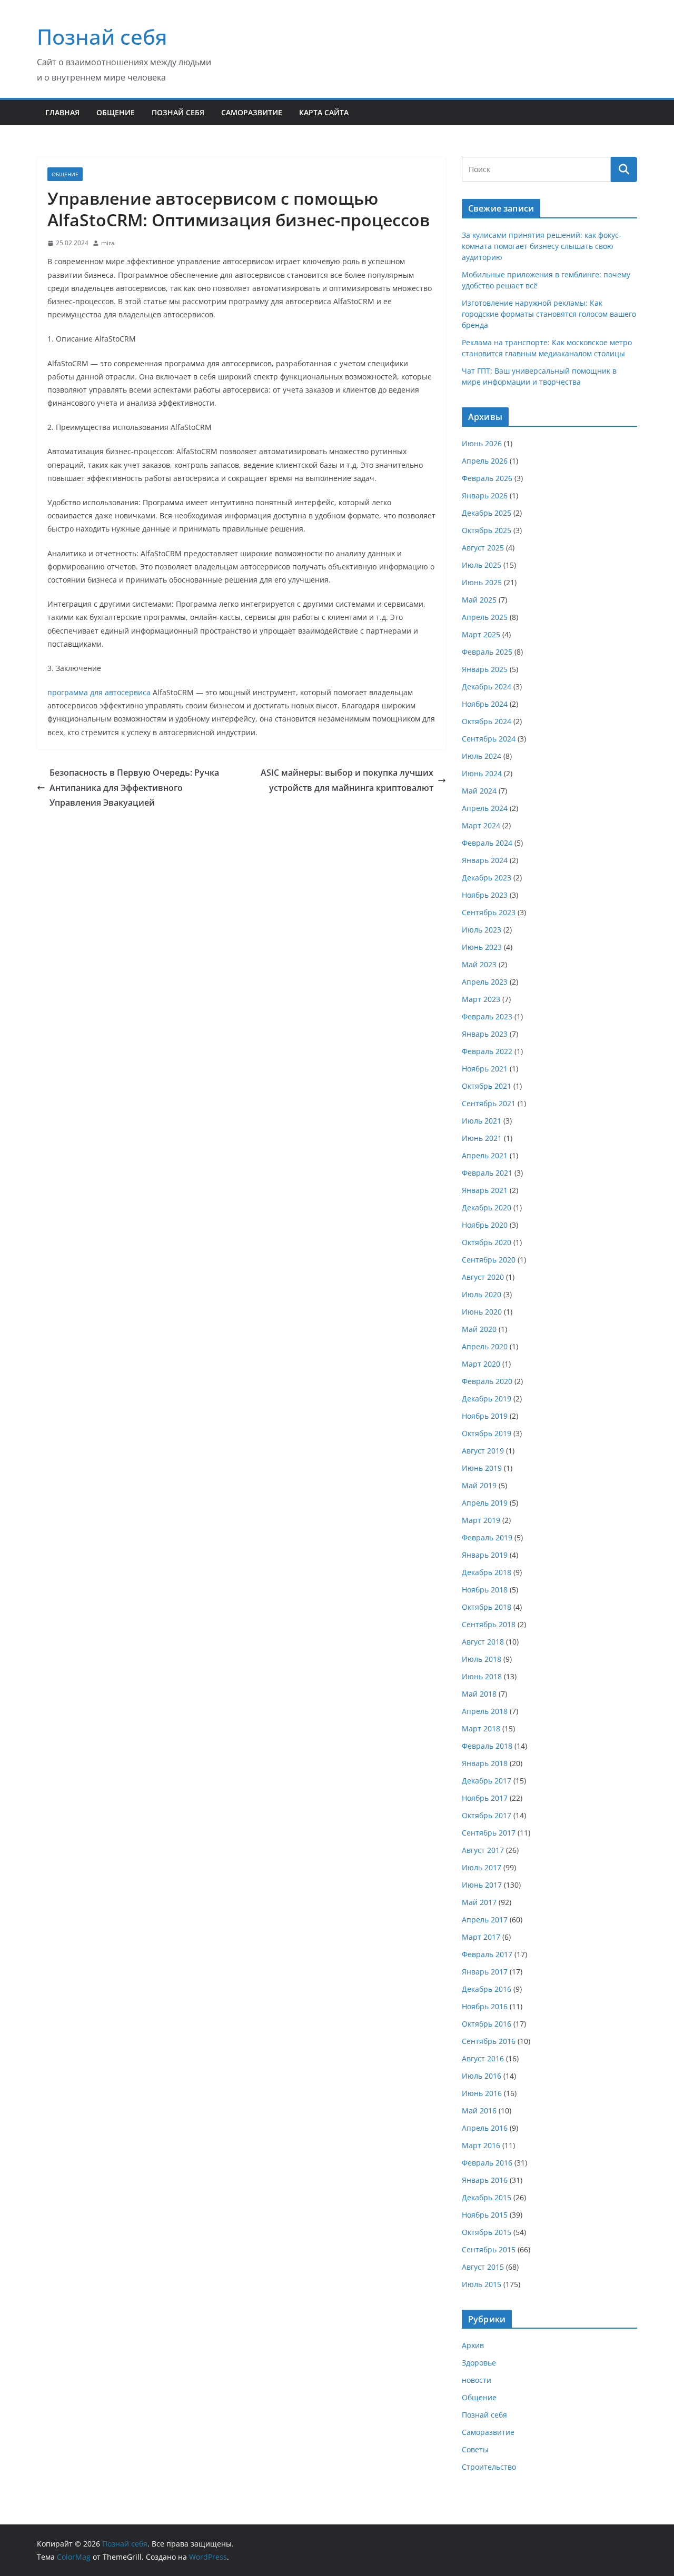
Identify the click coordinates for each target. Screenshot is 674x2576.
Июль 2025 (482, 565)
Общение (116, 112)
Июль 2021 (482, 1121)
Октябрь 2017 (487, 1815)
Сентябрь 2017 (489, 1833)
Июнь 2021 (482, 1138)
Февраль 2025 (487, 652)
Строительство (489, 2467)
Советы (475, 2449)
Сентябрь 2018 (489, 1624)
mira (108, 243)
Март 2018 (481, 1728)
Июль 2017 (482, 1867)
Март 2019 (481, 1520)
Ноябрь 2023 (485, 895)
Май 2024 (479, 791)
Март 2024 (481, 825)
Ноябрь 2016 (485, 2006)
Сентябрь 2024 (489, 739)
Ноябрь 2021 (485, 1069)
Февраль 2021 (487, 1173)
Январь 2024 (485, 860)
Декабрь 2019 (487, 1399)
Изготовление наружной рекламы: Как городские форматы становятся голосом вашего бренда (549, 314)
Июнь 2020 (482, 1312)
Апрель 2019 (485, 1503)
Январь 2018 (485, 1763)
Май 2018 (479, 1694)
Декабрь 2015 (487, 2197)
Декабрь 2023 (487, 878)
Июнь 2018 (482, 1676)
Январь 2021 (485, 1190)
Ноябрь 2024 (485, 704)
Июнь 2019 (482, 1468)
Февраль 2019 (487, 1537)
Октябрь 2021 (487, 1086)
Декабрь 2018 (487, 1572)
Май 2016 (479, 2111)
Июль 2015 (482, 2284)
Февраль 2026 (487, 478)
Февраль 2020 (487, 1381)
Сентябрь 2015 (489, 2249)
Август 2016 (483, 2058)
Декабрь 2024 (487, 686)
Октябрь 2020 (487, 1242)
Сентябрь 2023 (489, 912)
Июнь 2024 (482, 773)
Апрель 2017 (485, 1920)
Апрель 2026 (485, 461)
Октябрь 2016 (487, 2024)
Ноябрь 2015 (485, 2215)
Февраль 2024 (487, 843)
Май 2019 (479, 1485)
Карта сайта (324, 112)
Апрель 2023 (485, 982)
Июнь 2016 (482, 2093)
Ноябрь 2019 (485, 1416)
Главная (62, 112)
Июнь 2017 (482, 1885)
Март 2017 (481, 1937)
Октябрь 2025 (487, 530)
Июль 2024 (482, 756)
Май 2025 (479, 600)
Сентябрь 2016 (489, 2041)
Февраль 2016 (487, 2163)
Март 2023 (481, 999)
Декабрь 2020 (487, 1207)
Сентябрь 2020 (489, 1260)
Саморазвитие (252, 112)
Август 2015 (483, 2267)
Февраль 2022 (487, 1051)
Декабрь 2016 (487, 1989)
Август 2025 (483, 548)
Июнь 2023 (482, 947)
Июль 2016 (482, 2076)
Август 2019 (483, 1451)
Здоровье (479, 2363)
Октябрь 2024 (487, 721)
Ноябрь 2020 (485, 1225)
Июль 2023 (482, 930)
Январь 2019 (485, 1555)
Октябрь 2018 (487, 1607)
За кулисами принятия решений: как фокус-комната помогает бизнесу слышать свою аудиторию (542, 246)
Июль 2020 (482, 1294)
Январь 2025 (485, 669)
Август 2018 (483, 1642)
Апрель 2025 (485, 617)
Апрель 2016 (485, 2128)
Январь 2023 (485, 1034)
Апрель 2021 (485, 1155)
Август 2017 (483, 1850)
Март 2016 (481, 2145)
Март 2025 (481, 634)
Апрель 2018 (485, 1711)
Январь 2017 (485, 1972)
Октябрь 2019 (487, 1433)
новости (477, 2380)
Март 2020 (481, 1364)
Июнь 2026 (482, 443)
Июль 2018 (482, 1659)
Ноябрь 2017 (485, 1798)
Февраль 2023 (487, 1016)
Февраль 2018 (487, 1746)
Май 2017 (479, 1902)
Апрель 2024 (485, 808)
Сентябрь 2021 (489, 1103)
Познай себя (102, 37)
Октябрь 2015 (487, 2232)
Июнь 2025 (482, 582)
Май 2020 (479, 1329)
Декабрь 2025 (487, 513)
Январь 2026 (485, 495)
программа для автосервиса (99, 692)
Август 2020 (483, 1277)
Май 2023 (479, 964)
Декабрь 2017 (487, 1781)
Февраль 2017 (487, 1954)
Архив (473, 2345)
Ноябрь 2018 (485, 1590)
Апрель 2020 (485, 1346)
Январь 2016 (485, 2180)
